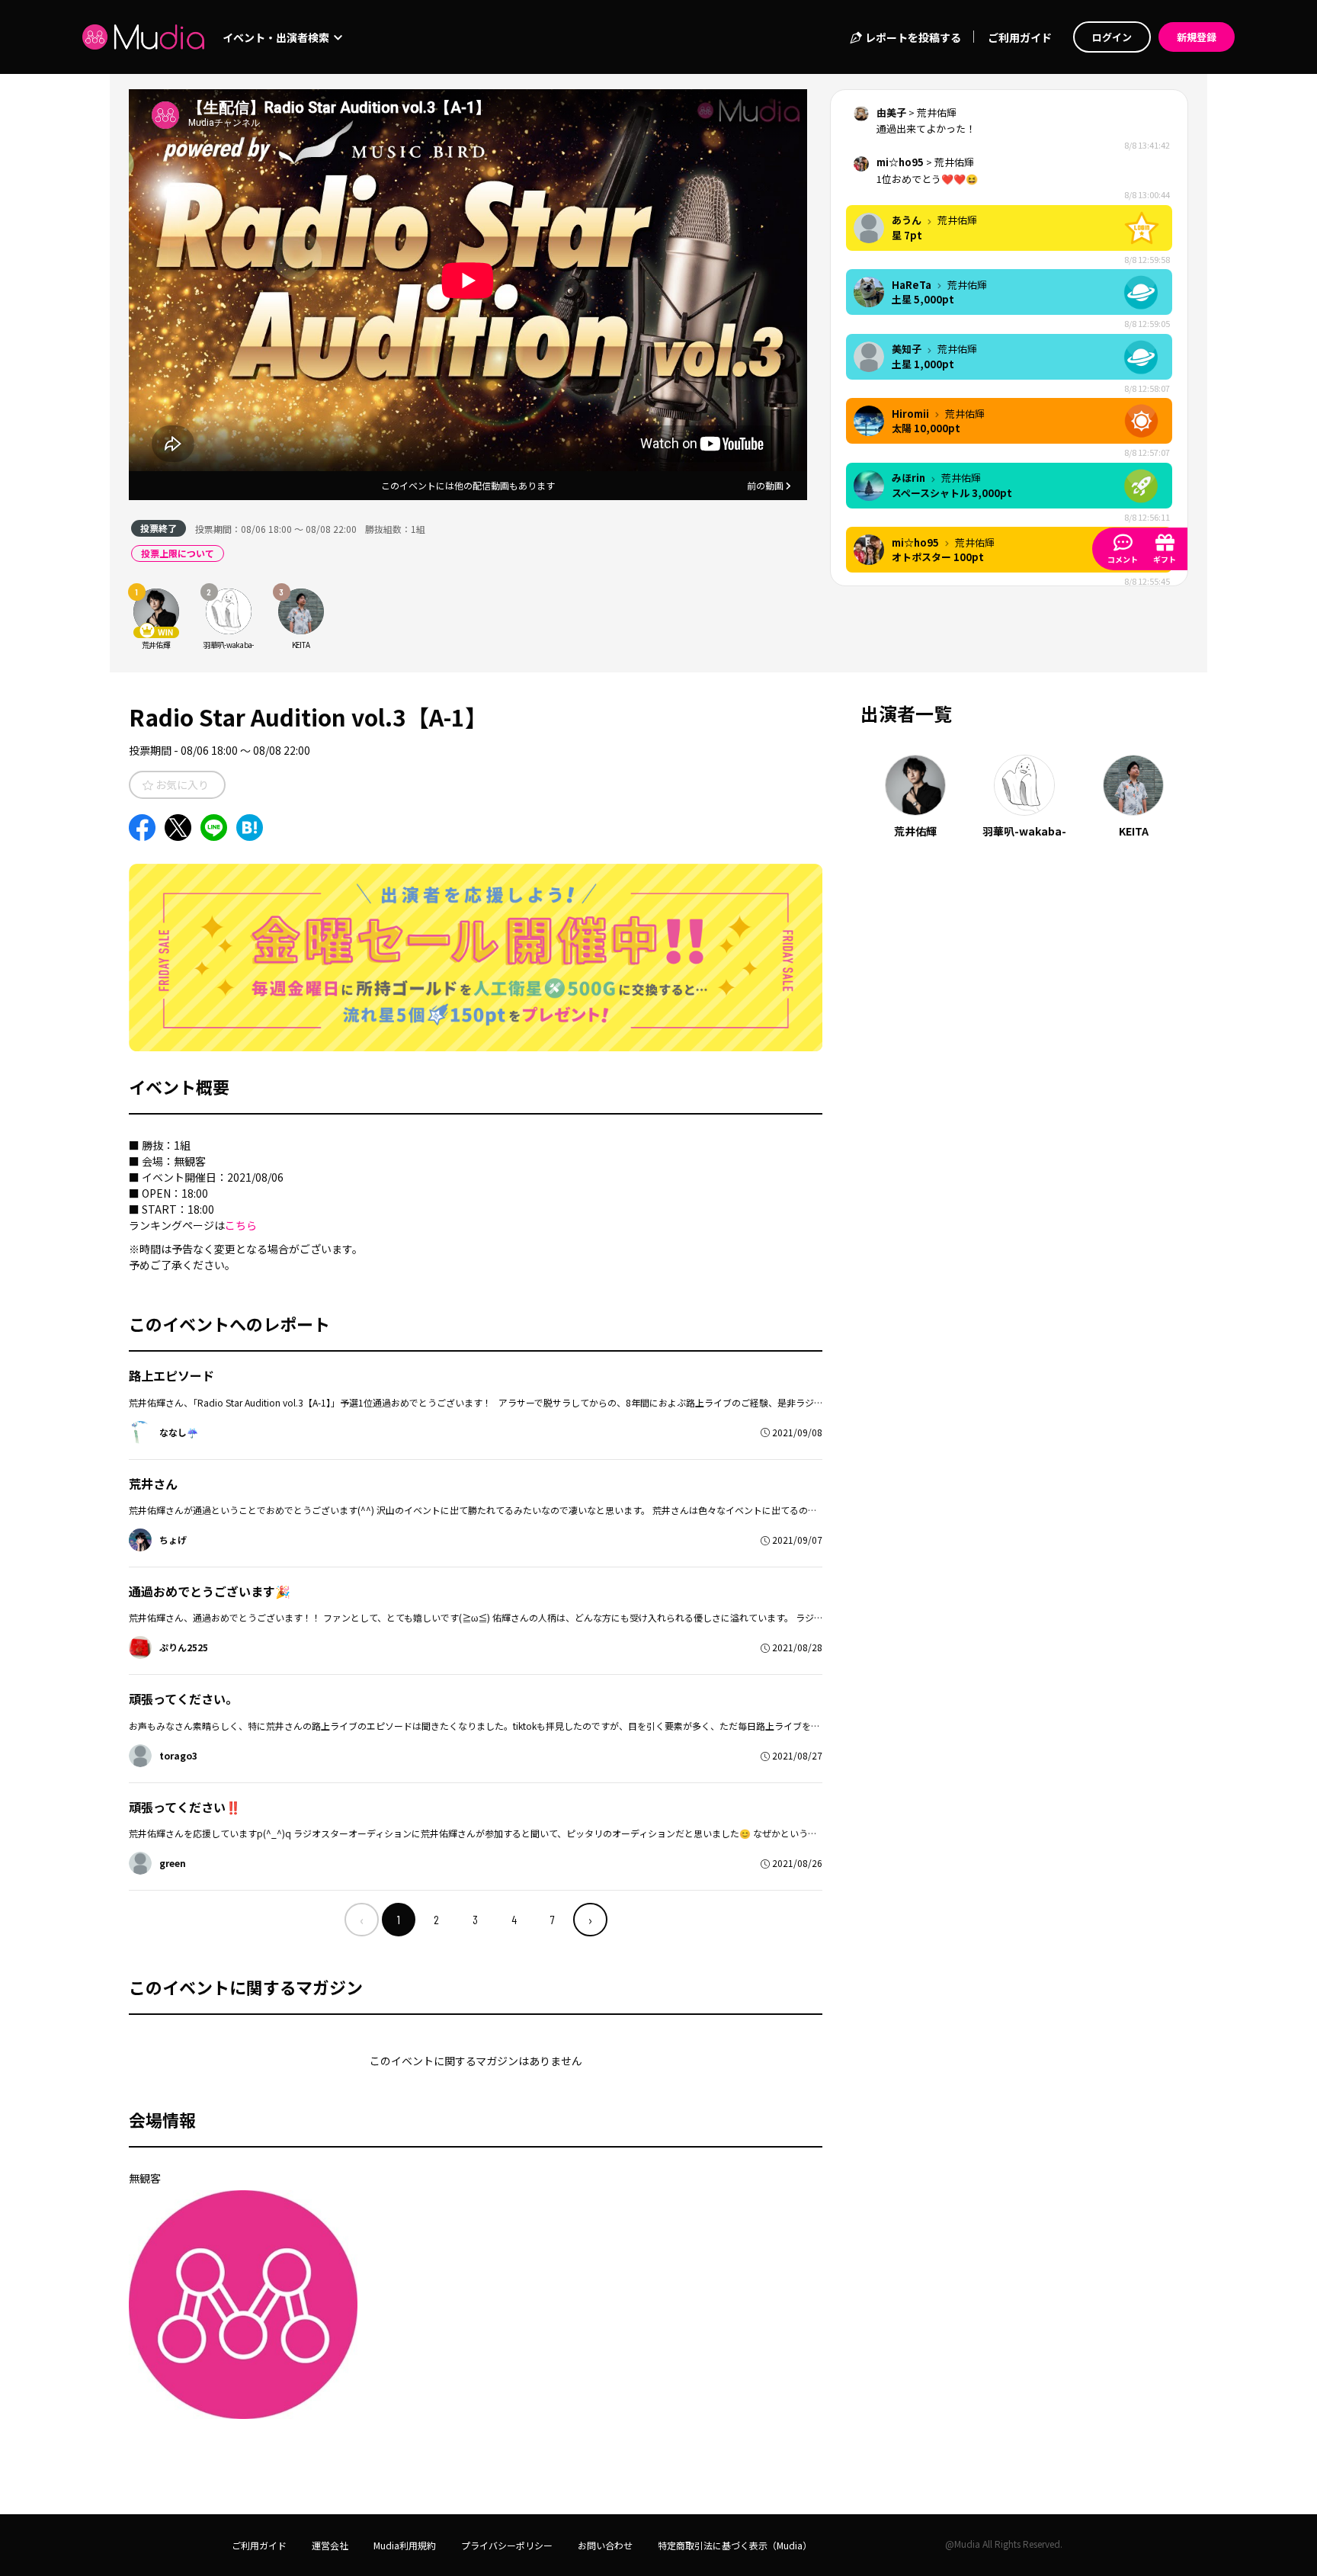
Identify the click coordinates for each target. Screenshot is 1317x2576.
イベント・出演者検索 (277, 37)
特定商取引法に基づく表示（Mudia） (735, 2545)
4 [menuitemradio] (514, 1919)
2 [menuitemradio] (436, 1919)
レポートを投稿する (912, 37)
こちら (241, 1225)
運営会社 (330, 2545)
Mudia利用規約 (405, 2545)
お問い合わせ (605, 2545)
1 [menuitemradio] (399, 1919)
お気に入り (181, 784)
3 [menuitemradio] (475, 1919)
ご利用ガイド (1020, 37)
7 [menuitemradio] (553, 1919)
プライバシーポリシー (507, 2545)
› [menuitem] (590, 1920)
